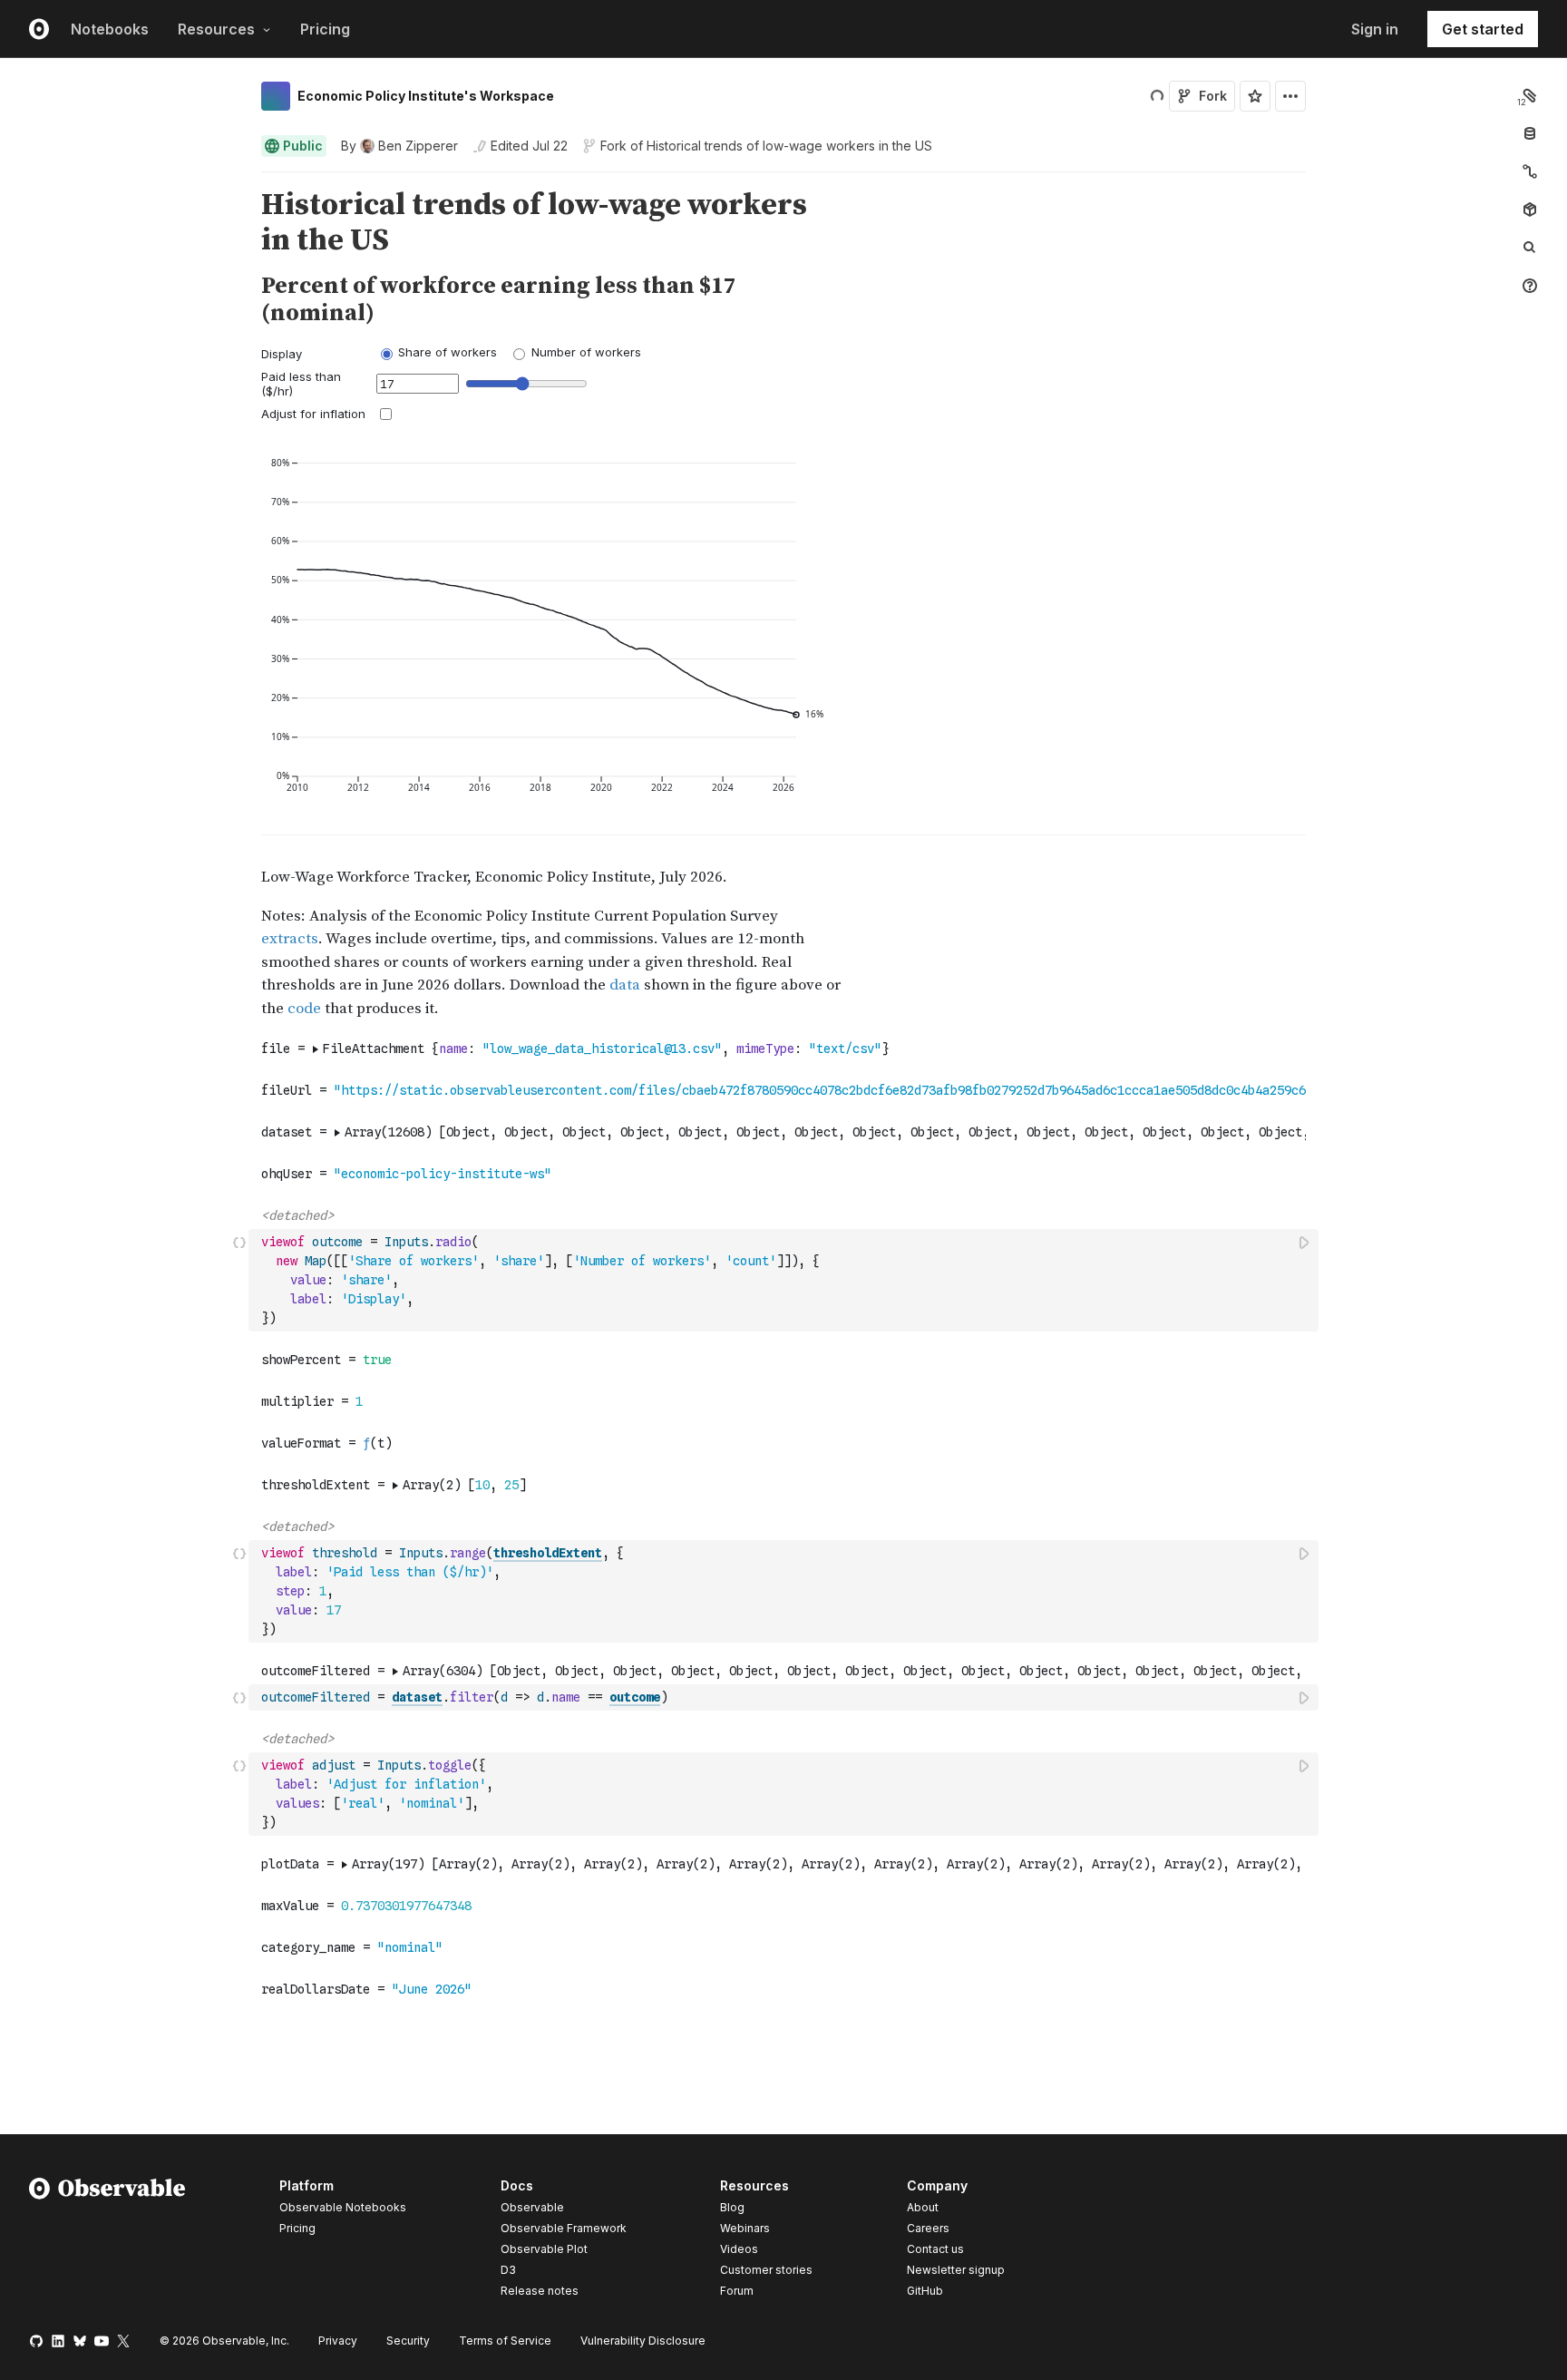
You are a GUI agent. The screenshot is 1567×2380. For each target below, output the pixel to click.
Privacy (338, 2341)
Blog (732, 2207)
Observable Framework (564, 2228)
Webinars (745, 2228)
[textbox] (785, 1280)
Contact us (935, 2249)
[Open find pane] (1530, 248)
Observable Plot (544, 2249)
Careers (928, 2228)
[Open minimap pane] (1530, 171)
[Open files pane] (1530, 95)
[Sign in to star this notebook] (1255, 96)
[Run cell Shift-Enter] (1305, 1242)
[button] (240, 180)
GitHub (925, 2291)
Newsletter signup (956, 2270)
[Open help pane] (1530, 286)
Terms (505, 2341)
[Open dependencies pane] (1530, 210)
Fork (1213, 96)
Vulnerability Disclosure (643, 2341)
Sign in (1375, 29)
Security (408, 2341)
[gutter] (125, 223)
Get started (1483, 29)
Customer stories (766, 2270)
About (923, 2207)
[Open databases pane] (1530, 133)
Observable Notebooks (343, 2207)
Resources (216, 29)
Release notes (540, 2291)
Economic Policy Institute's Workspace (426, 96)
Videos (739, 2249)
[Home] (107, 2241)
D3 (508, 2270)
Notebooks (110, 29)
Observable (532, 2207)
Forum (737, 2291)
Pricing (325, 29)
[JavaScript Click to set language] (239, 1280)
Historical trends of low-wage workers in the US (789, 146)
